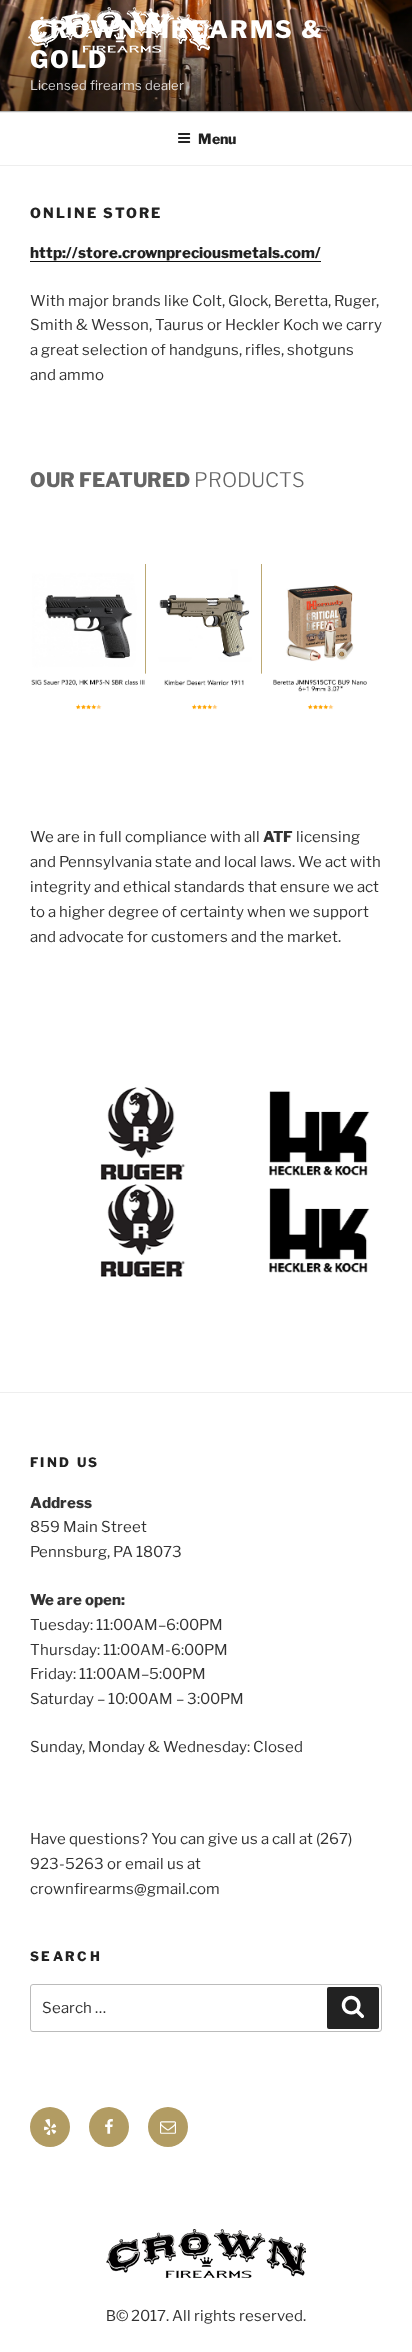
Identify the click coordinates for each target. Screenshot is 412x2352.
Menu (217, 138)
